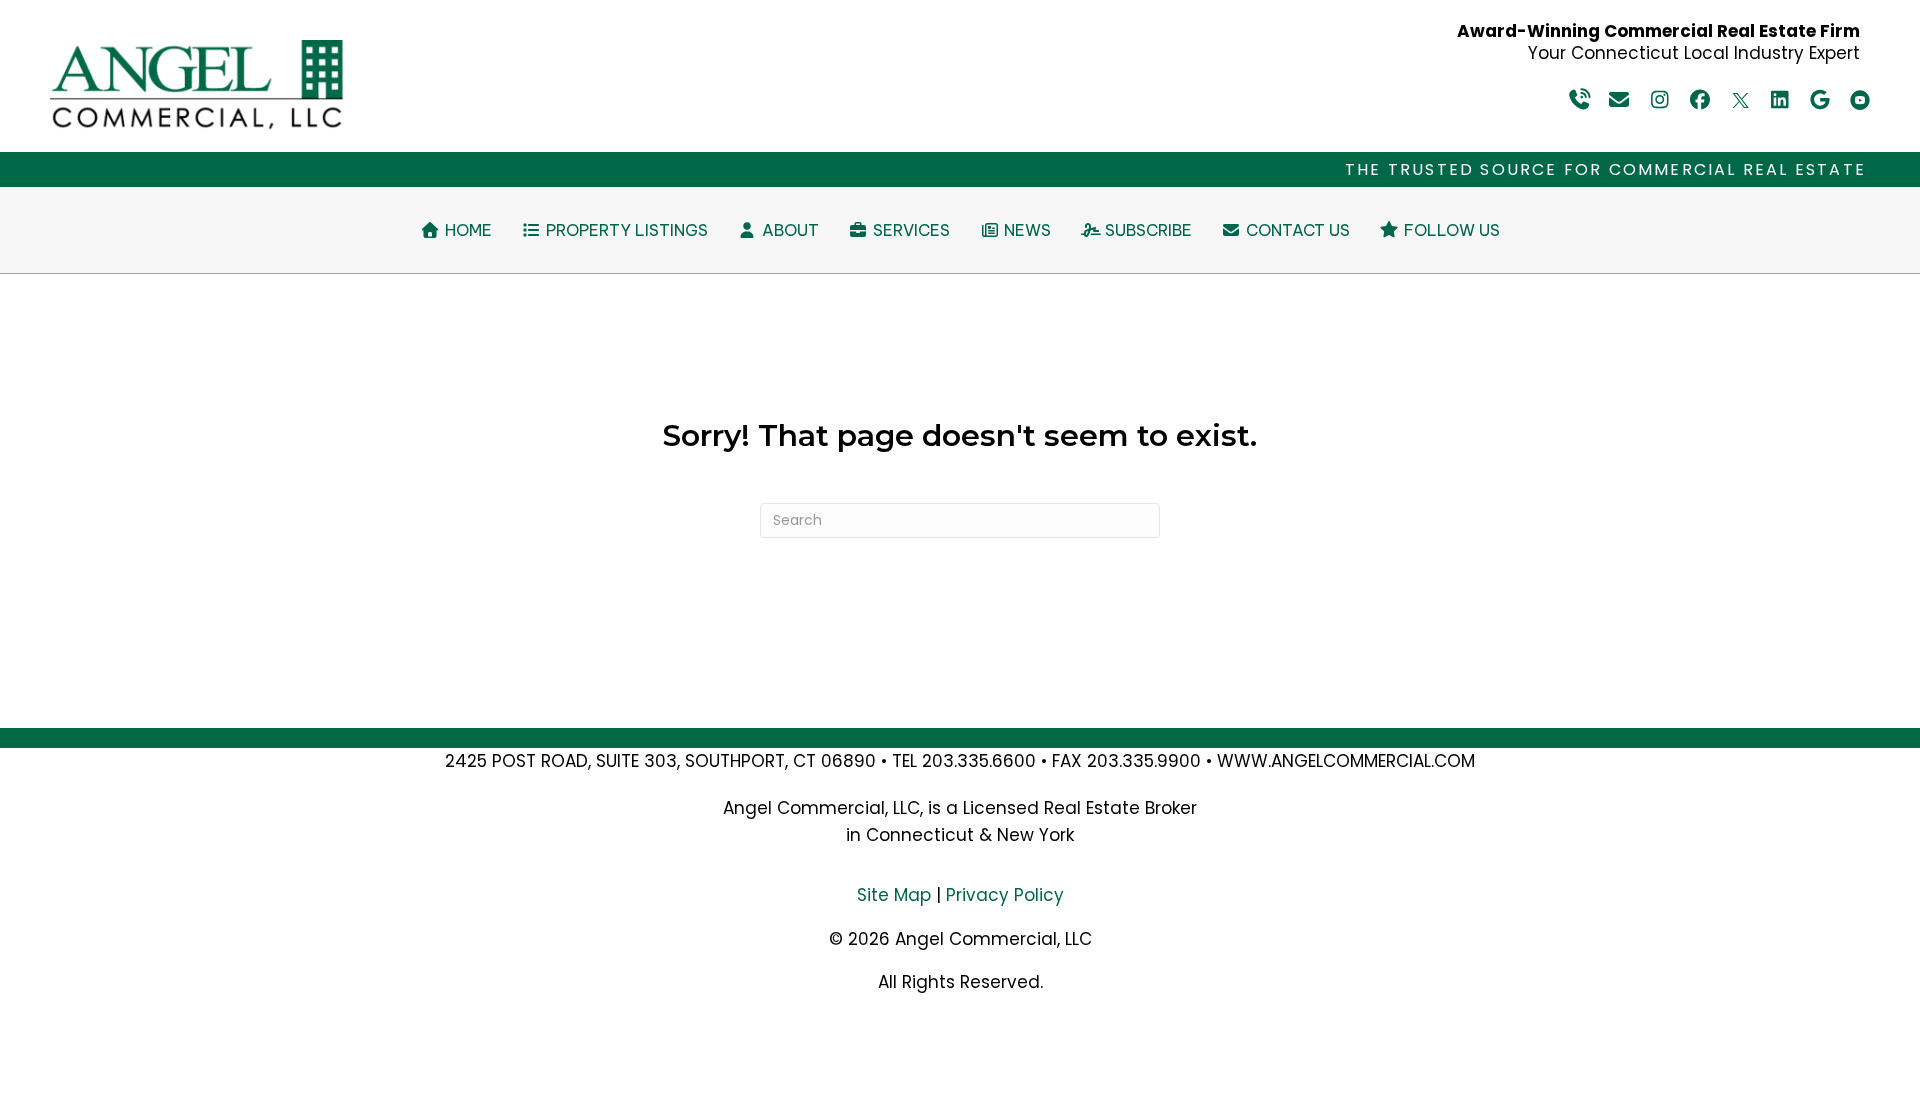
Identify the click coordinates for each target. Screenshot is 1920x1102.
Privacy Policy (1005, 895)
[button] (1580, 100)
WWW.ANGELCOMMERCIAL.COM (1346, 761)
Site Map (894, 895)
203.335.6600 (979, 761)
